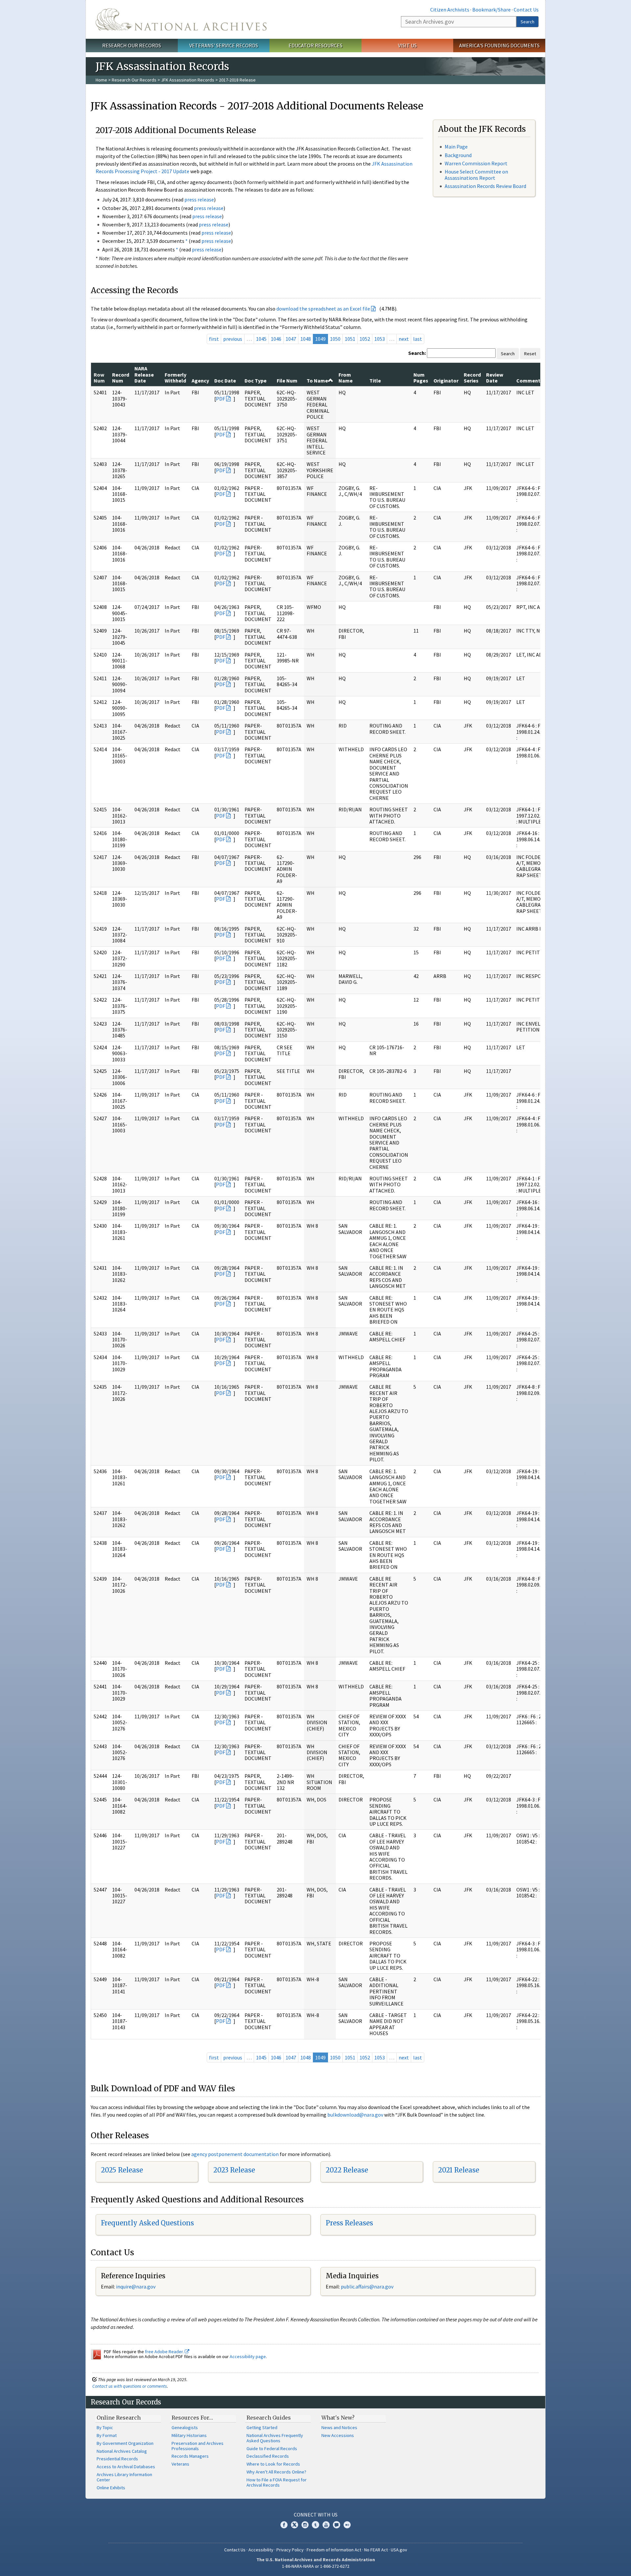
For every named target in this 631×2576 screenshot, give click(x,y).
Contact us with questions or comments (130, 2386)
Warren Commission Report (476, 163)
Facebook (284, 2525)
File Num (287, 381)
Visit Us (407, 45)
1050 (335, 339)
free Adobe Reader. (165, 2352)
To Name (317, 381)
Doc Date (225, 381)
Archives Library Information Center (124, 2477)
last (418, 339)
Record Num (121, 378)
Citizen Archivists (450, 10)
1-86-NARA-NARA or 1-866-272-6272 (316, 2566)
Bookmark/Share (491, 10)
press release (199, 199)
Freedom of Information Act (334, 2550)
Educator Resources (315, 45)
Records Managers (190, 2456)
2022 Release (347, 2170)
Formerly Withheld (175, 378)
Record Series (472, 378)
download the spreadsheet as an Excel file (323, 309)
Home (101, 80)
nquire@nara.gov (136, 2286)
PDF (221, 399)
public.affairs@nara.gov (367, 2286)
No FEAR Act (376, 2550)
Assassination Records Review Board (485, 186)
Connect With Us (316, 2515)
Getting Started (262, 2427)
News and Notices (339, 2427)
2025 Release (122, 2170)
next (404, 339)
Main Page (456, 147)
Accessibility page (248, 2356)
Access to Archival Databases (126, 2467)
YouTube (326, 2525)
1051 (350, 339)
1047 (291, 339)
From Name (346, 378)
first (214, 339)
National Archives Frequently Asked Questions (275, 2438)
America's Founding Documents (499, 45)
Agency (200, 381)
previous (233, 339)
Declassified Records (268, 2456)
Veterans (180, 2464)
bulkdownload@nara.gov (355, 2115)
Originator (446, 381)
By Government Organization (125, 2443)
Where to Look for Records (273, 2464)
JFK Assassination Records (188, 80)
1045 (261, 339)
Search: (417, 353)
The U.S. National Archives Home (181, 19)
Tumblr (315, 2525)
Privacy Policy (290, 2550)
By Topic (105, 2427)
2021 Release (459, 2170)
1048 (306, 339)
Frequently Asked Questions (147, 2223)
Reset (530, 354)
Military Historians (189, 2435)
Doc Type (256, 381)
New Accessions (338, 2435)
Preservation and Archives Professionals (198, 2446)
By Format (107, 2435)
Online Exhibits (111, 2488)
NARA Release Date (144, 374)
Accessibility (261, 2550)
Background (458, 155)
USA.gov (399, 2550)
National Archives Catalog (122, 2451)
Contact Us (526, 10)
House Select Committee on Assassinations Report (476, 175)
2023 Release (234, 2170)
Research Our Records (132, 45)
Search (527, 22)
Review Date (495, 378)
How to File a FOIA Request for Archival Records (277, 2482)
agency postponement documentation (235, 2154)
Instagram (305, 2525)
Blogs (337, 2525)
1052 (365, 339)
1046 (276, 339)
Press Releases (349, 2223)
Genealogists (185, 2427)
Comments (530, 381)
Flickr (347, 2525)
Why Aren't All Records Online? (276, 2472)
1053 (380, 339)
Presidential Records (117, 2459)
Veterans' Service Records (224, 45)
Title (375, 381)
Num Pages (421, 378)
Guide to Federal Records (272, 2448)
